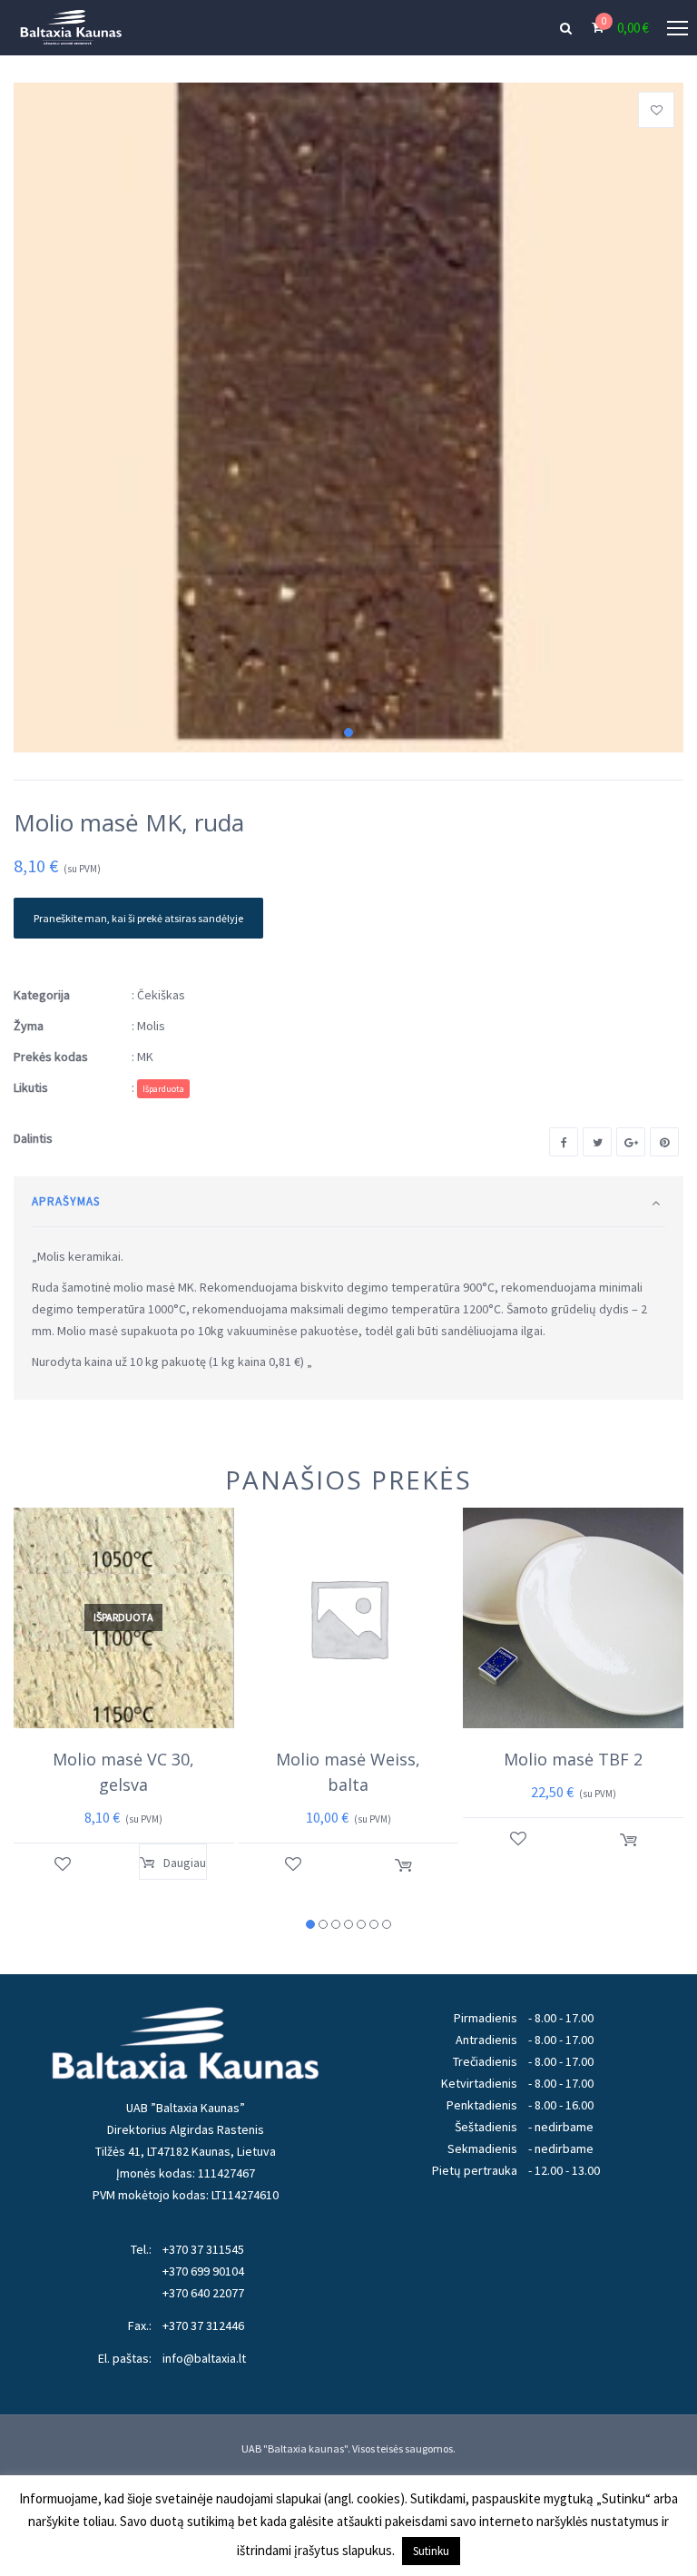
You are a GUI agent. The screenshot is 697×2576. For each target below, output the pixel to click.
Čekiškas (161, 995)
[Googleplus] (631, 1142)
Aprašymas (66, 1201)
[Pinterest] (664, 1142)
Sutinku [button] (431, 2551)
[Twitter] (597, 1142)
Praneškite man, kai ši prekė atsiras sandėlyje (138, 918)
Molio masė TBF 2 (573, 1759)
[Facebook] (564, 1142)
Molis (151, 1026)
